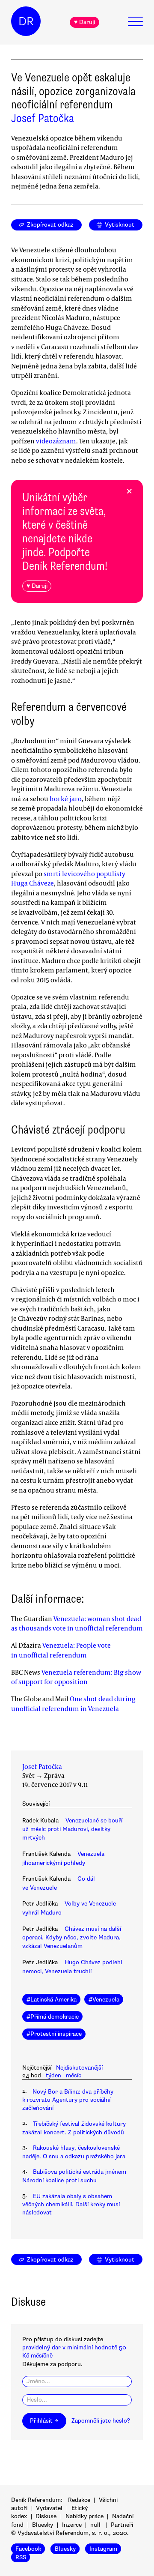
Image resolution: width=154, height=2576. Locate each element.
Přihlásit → (44, 2421)
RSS (21, 2557)
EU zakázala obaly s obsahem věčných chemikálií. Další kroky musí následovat (71, 2205)
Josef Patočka (43, 118)
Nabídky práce (84, 2516)
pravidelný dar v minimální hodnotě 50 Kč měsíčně (74, 2352)
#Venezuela (104, 2000)
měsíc (74, 2075)
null (95, 2525)
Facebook (28, 2549)
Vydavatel (49, 2508)
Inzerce (72, 2525)
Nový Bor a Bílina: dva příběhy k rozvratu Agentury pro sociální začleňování (68, 2100)
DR (26, 21)
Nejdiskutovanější (79, 2068)
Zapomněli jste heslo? (101, 2421)
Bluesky (43, 2525)
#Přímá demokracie (53, 2017)
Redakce (79, 2500)
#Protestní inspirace (54, 2034)
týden (53, 2075)
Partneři (122, 2525)
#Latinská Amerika (52, 2000)
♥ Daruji (84, 22)
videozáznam (56, 441)
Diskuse (46, 2516)
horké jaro (66, 799)
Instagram (103, 2549)
